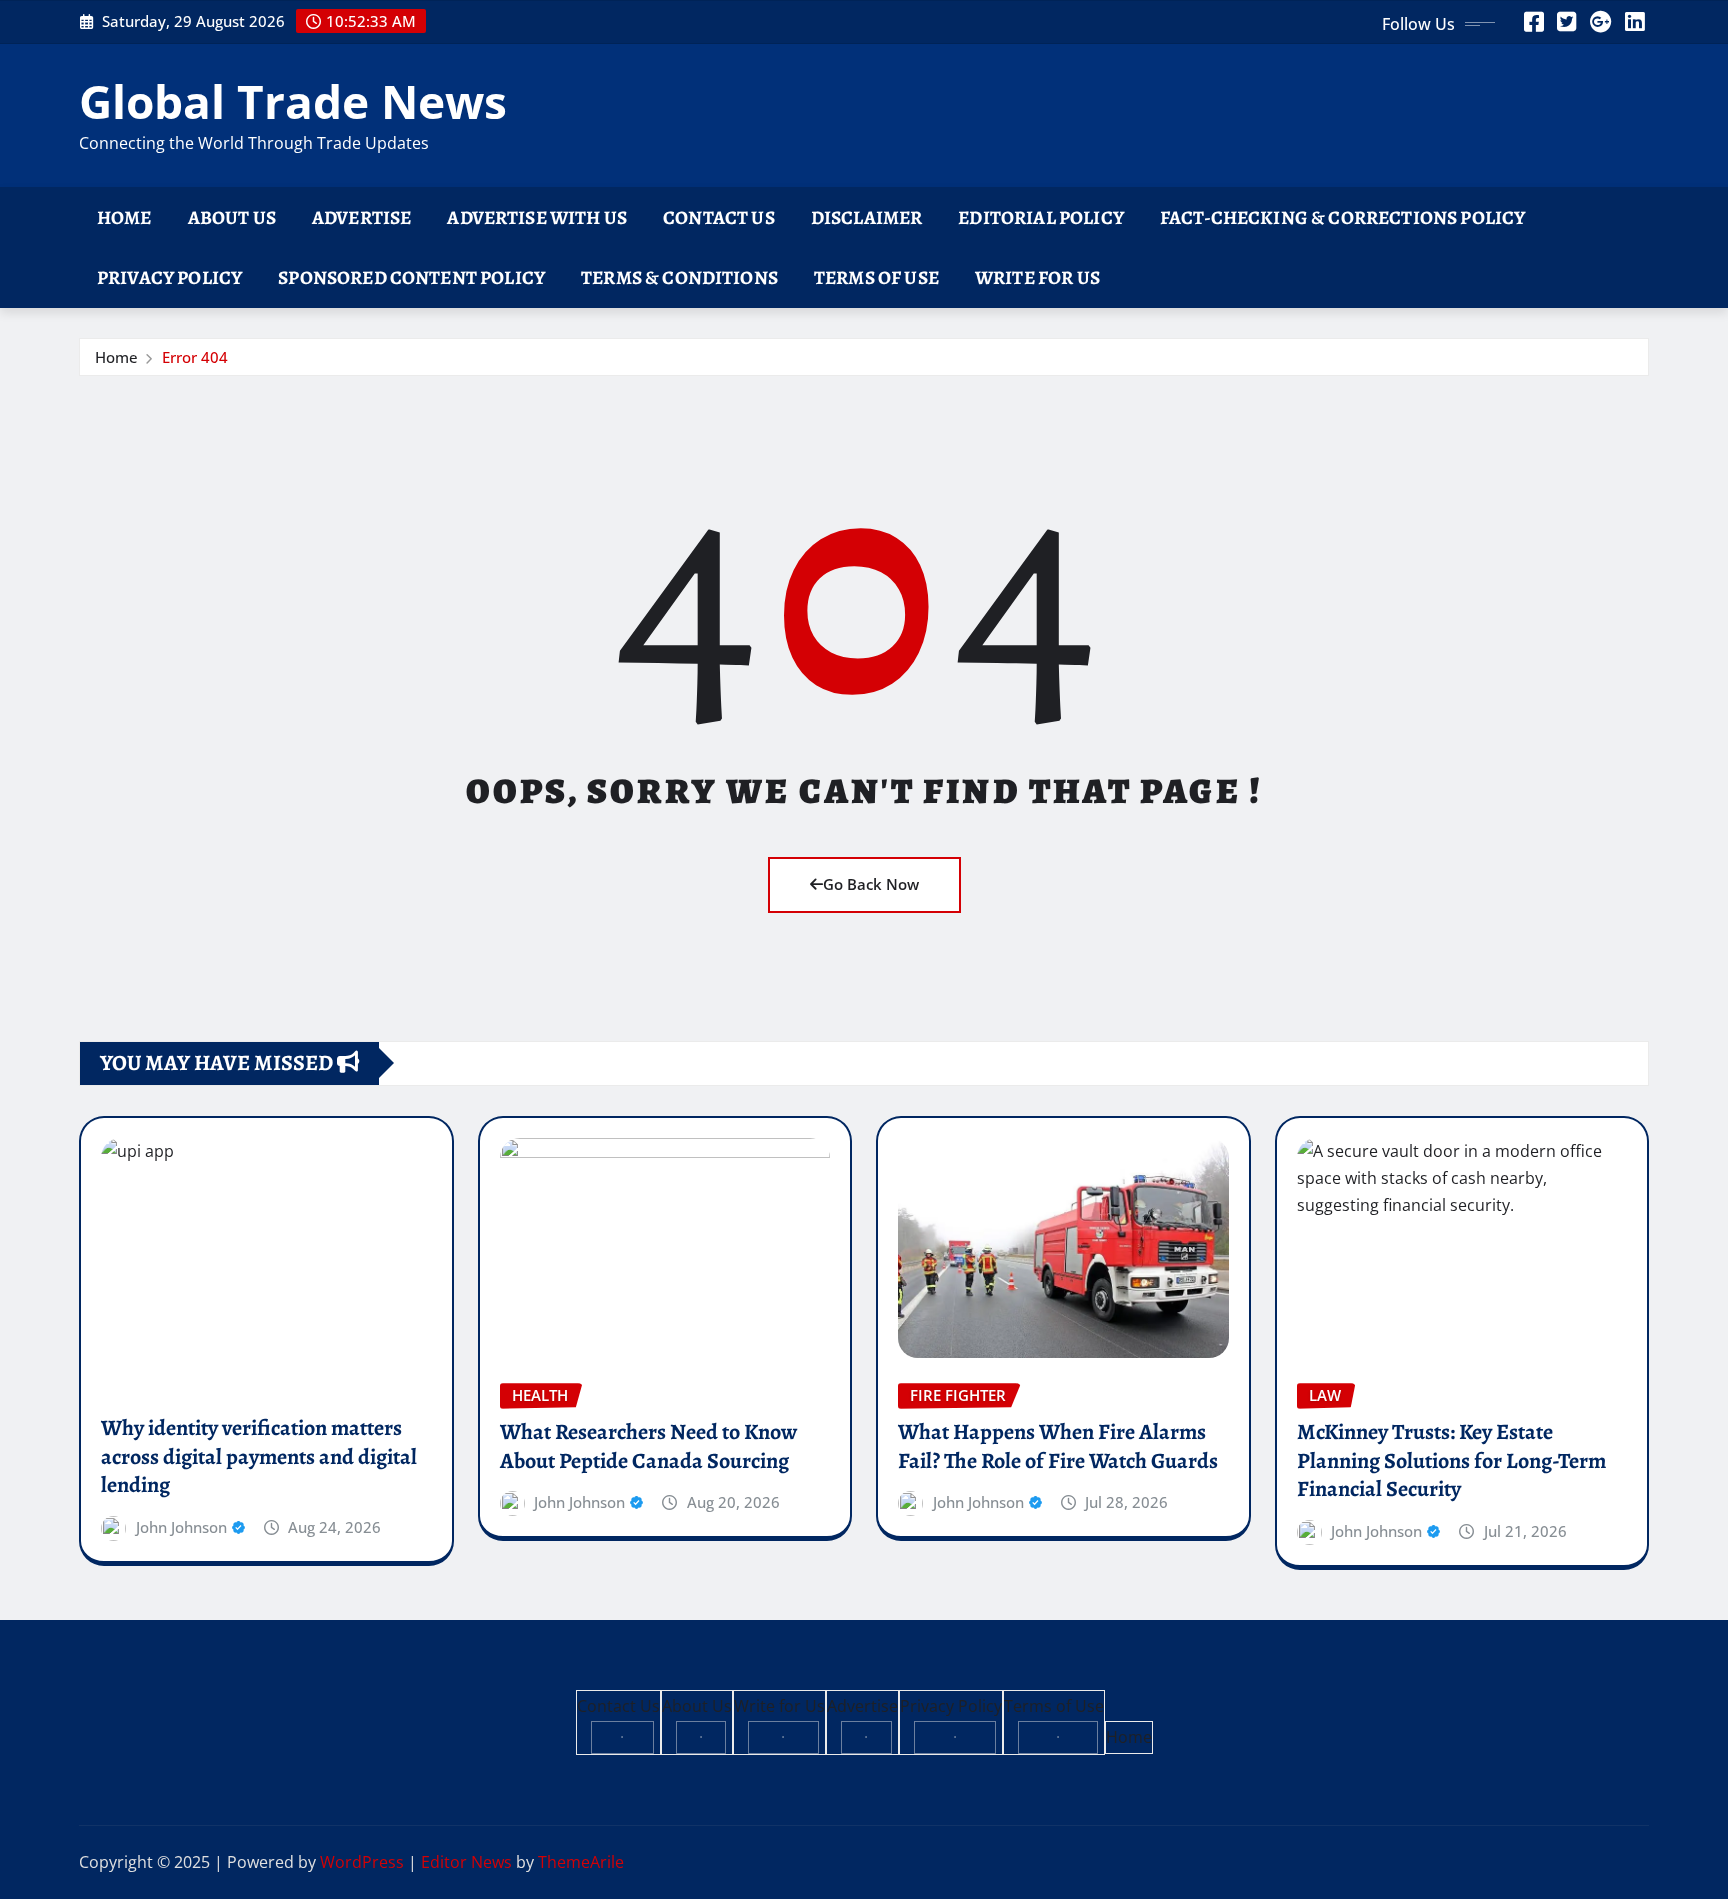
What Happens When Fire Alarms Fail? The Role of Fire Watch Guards (1058, 1446)
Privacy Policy (169, 277)
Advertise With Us (537, 217)
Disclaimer (867, 217)
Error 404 (195, 357)
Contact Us (719, 217)
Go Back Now (871, 884)
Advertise (361, 217)
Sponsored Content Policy (411, 277)
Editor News (466, 1862)
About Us (232, 217)
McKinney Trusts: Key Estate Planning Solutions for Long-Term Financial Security (1451, 1460)
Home (124, 217)
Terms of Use (876, 277)
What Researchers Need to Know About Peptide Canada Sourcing (648, 1446)
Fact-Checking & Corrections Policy (1342, 217)
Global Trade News (293, 101)
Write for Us (1037, 277)
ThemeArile (581, 1862)
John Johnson (181, 1527)
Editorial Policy (1041, 217)
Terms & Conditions (679, 277)
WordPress (362, 1862)
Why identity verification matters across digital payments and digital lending (259, 1456)
